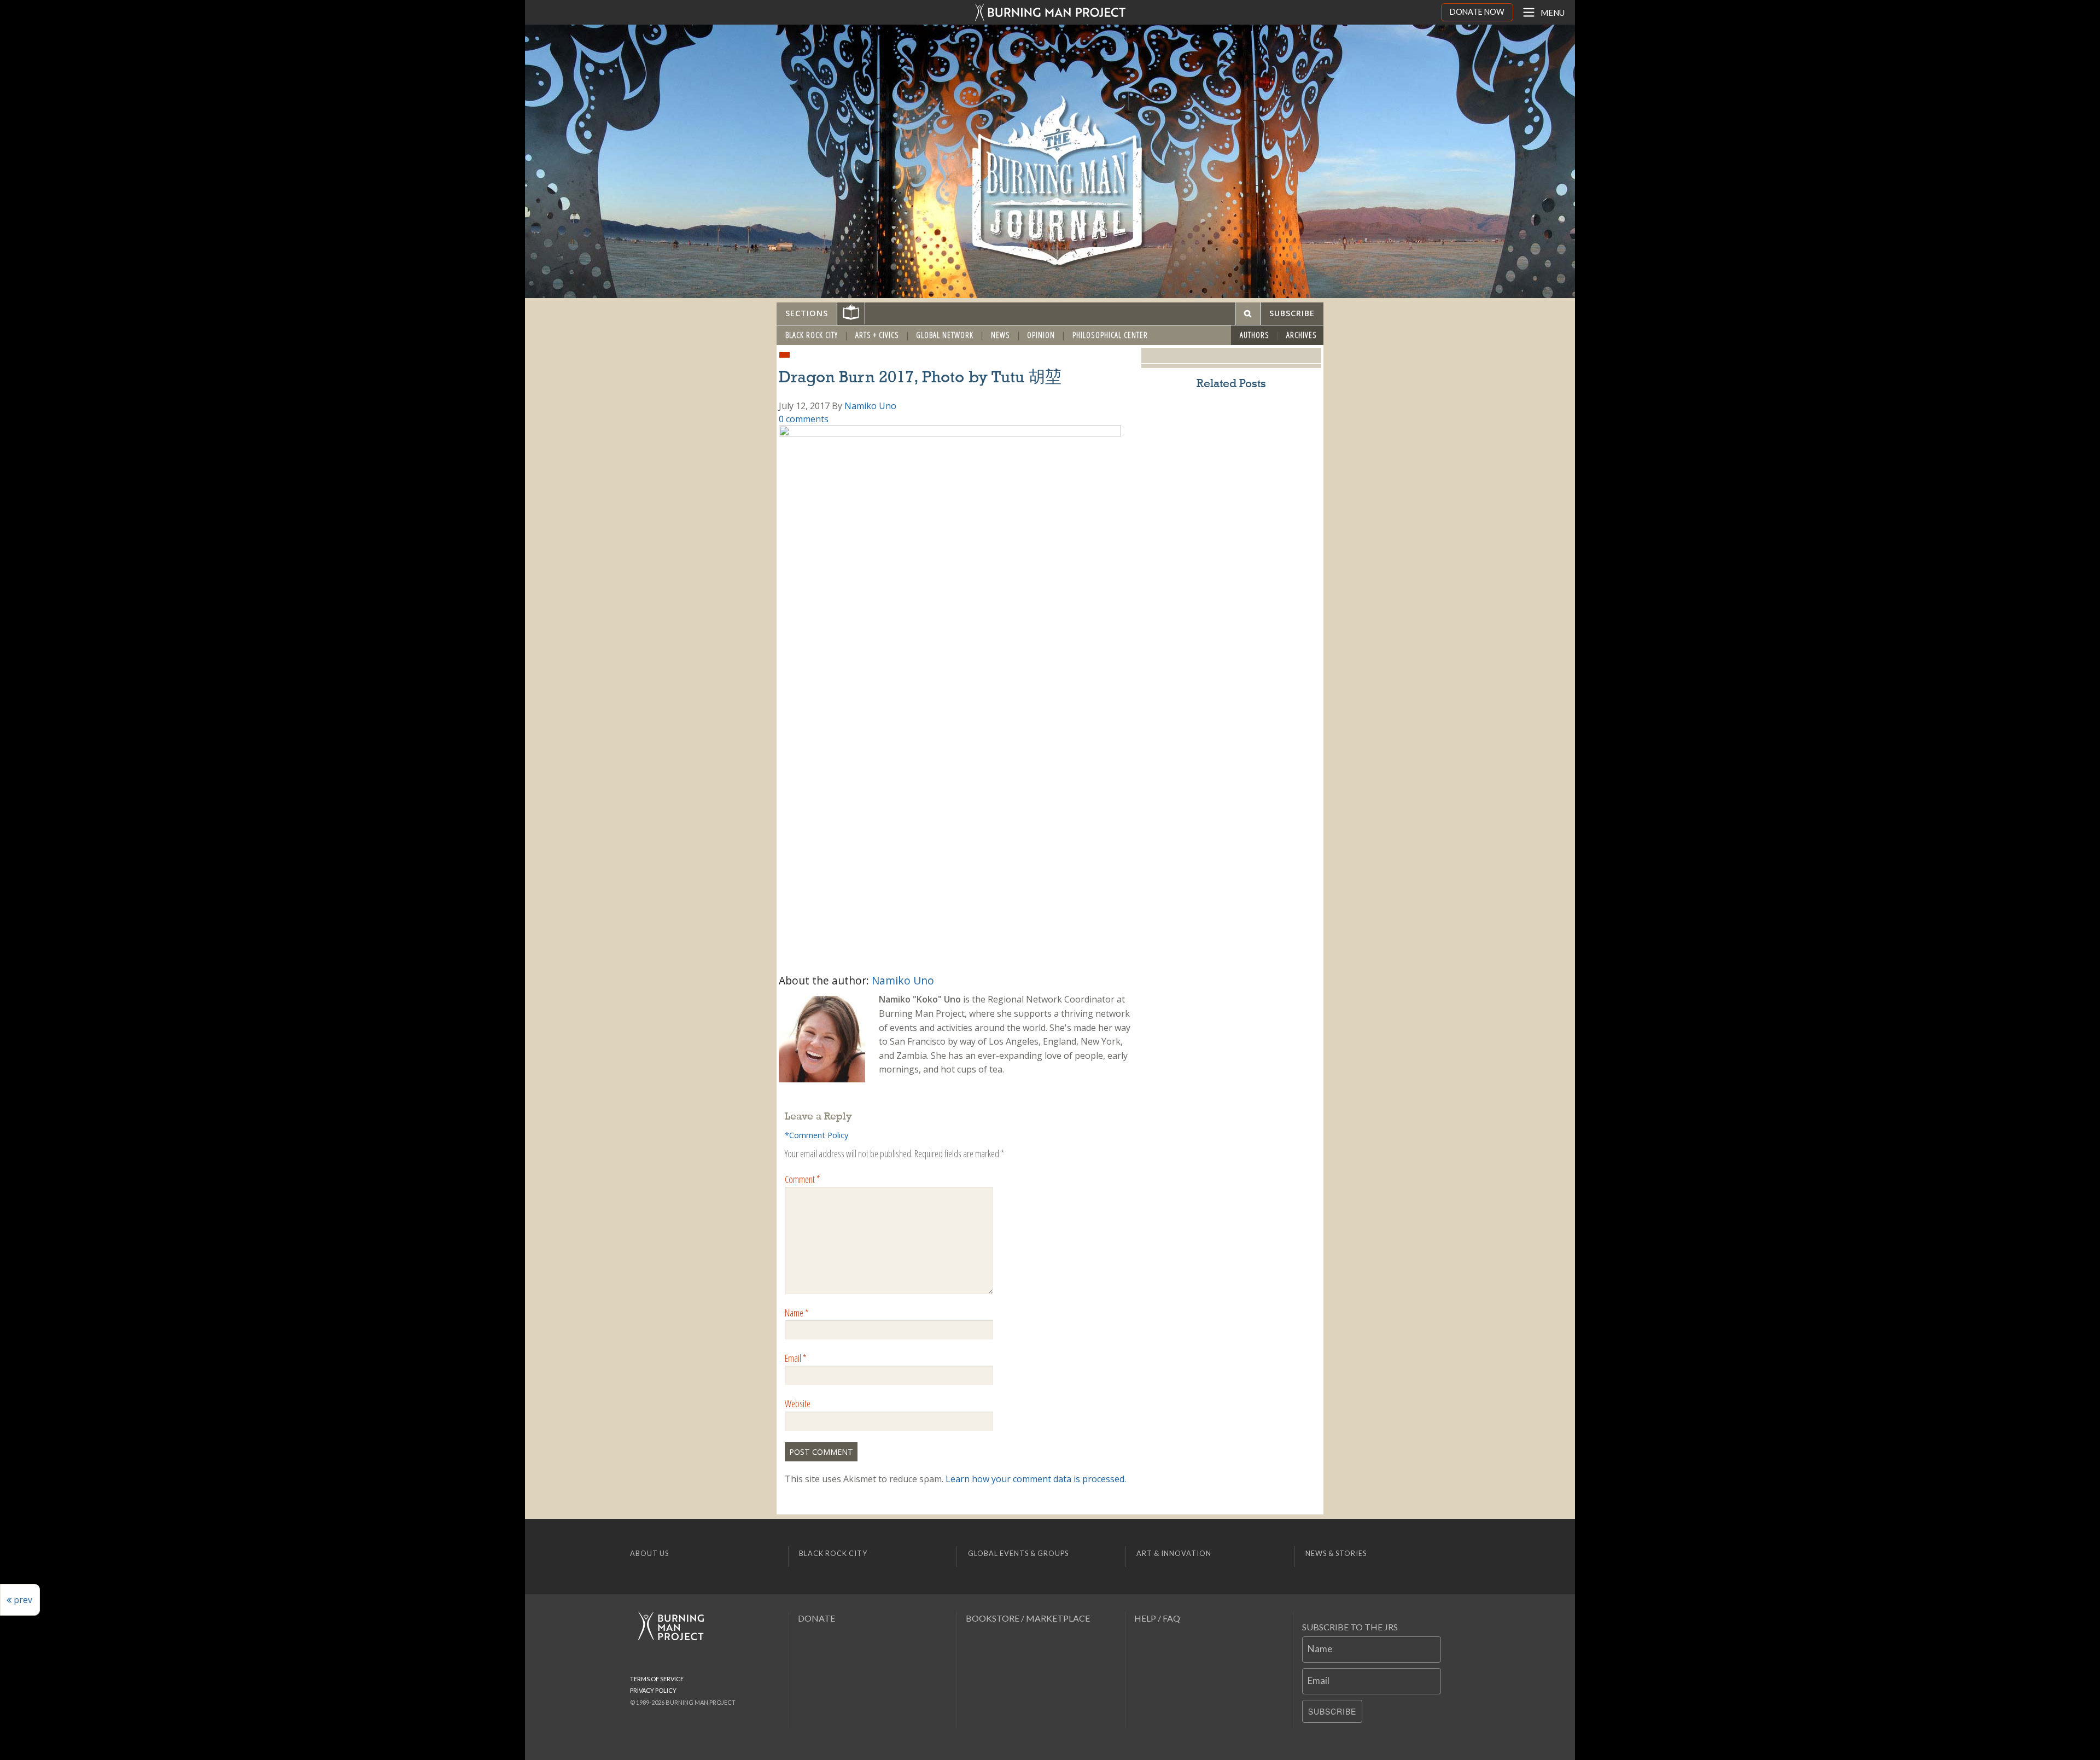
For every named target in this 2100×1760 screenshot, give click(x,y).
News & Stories (1336, 1553)
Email (795, 1358)
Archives (1302, 335)
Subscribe (1332, 1711)
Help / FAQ (1157, 1618)
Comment (802, 1179)
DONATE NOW (1477, 12)
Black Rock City (812, 335)
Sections (807, 313)
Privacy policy (653, 1690)
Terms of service (657, 1679)
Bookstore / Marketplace (1028, 1618)
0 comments (804, 419)
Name (797, 1313)
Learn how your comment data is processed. (1036, 1479)
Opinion (1041, 335)
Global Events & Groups (1018, 1553)
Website (798, 1403)
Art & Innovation (1174, 1553)
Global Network (945, 335)
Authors (1255, 335)
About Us (649, 1553)
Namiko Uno (870, 406)
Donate (816, 1618)
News (1001, 335)
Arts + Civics (877, 335)
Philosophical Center (1110, 335)
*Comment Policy (816, 1135)
